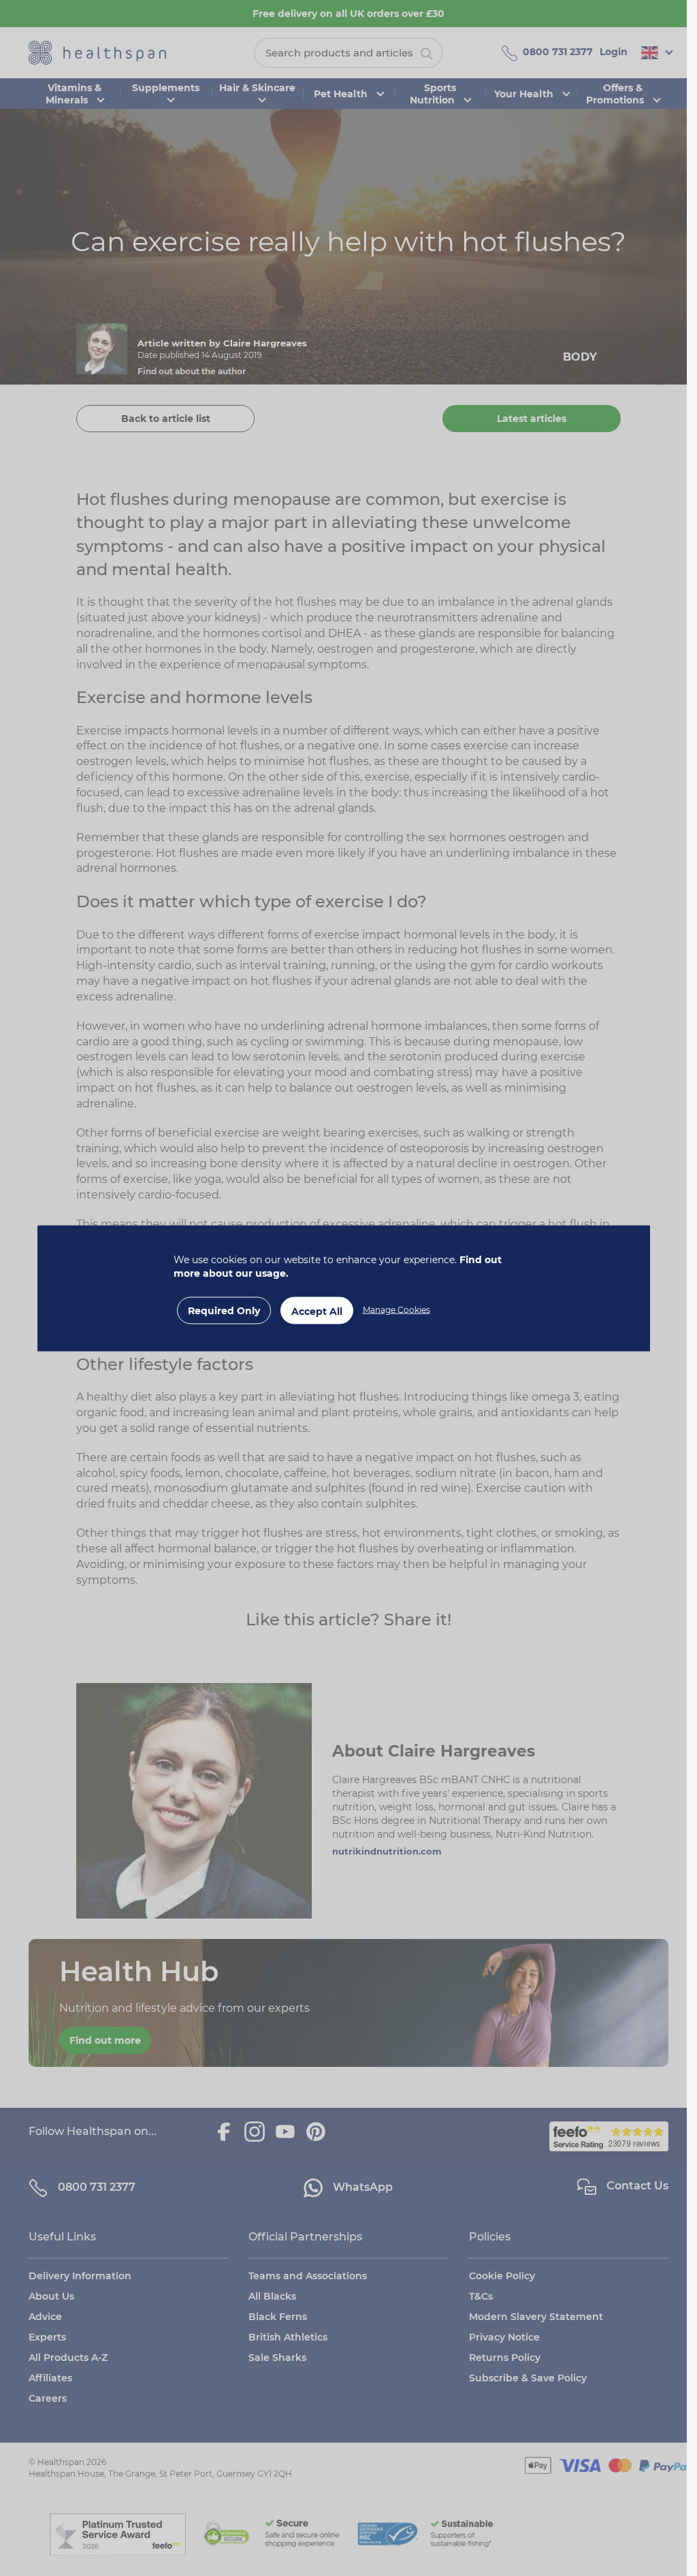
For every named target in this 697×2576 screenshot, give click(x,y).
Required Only (224, 1310)
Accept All (317, 1311)
